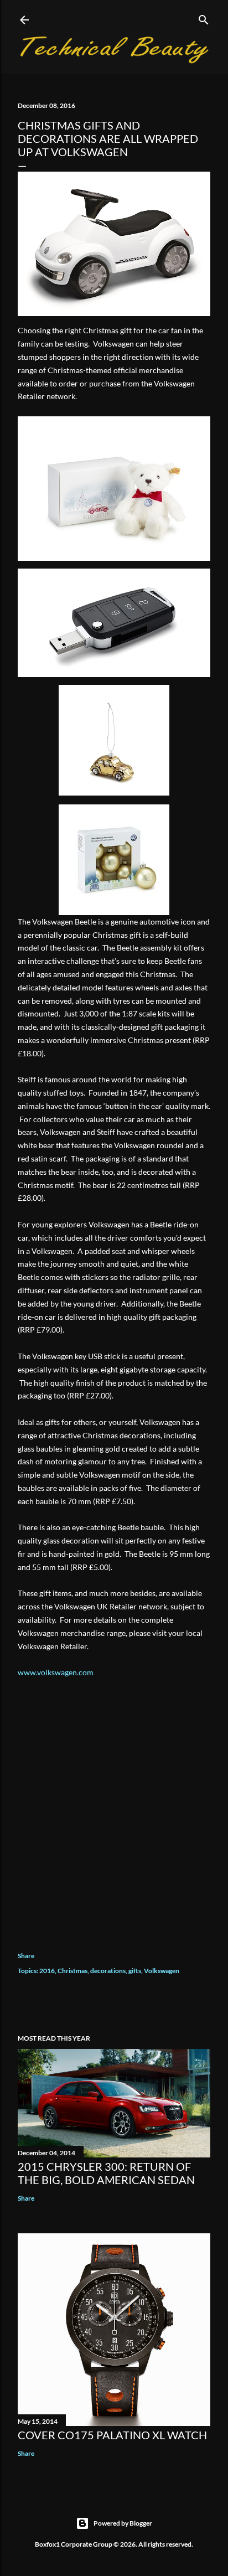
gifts (135, 1971)
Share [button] (26, 1956)
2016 (47, 1971)
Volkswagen (162, 1971)
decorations (108, 1971)
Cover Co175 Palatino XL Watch (112, 2435)
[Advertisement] (114, 1806)
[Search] (204, 17)
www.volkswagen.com (56, 1672)
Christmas (72, 1971)
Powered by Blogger (123, 2523)
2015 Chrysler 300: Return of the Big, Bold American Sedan (106, 2173)
